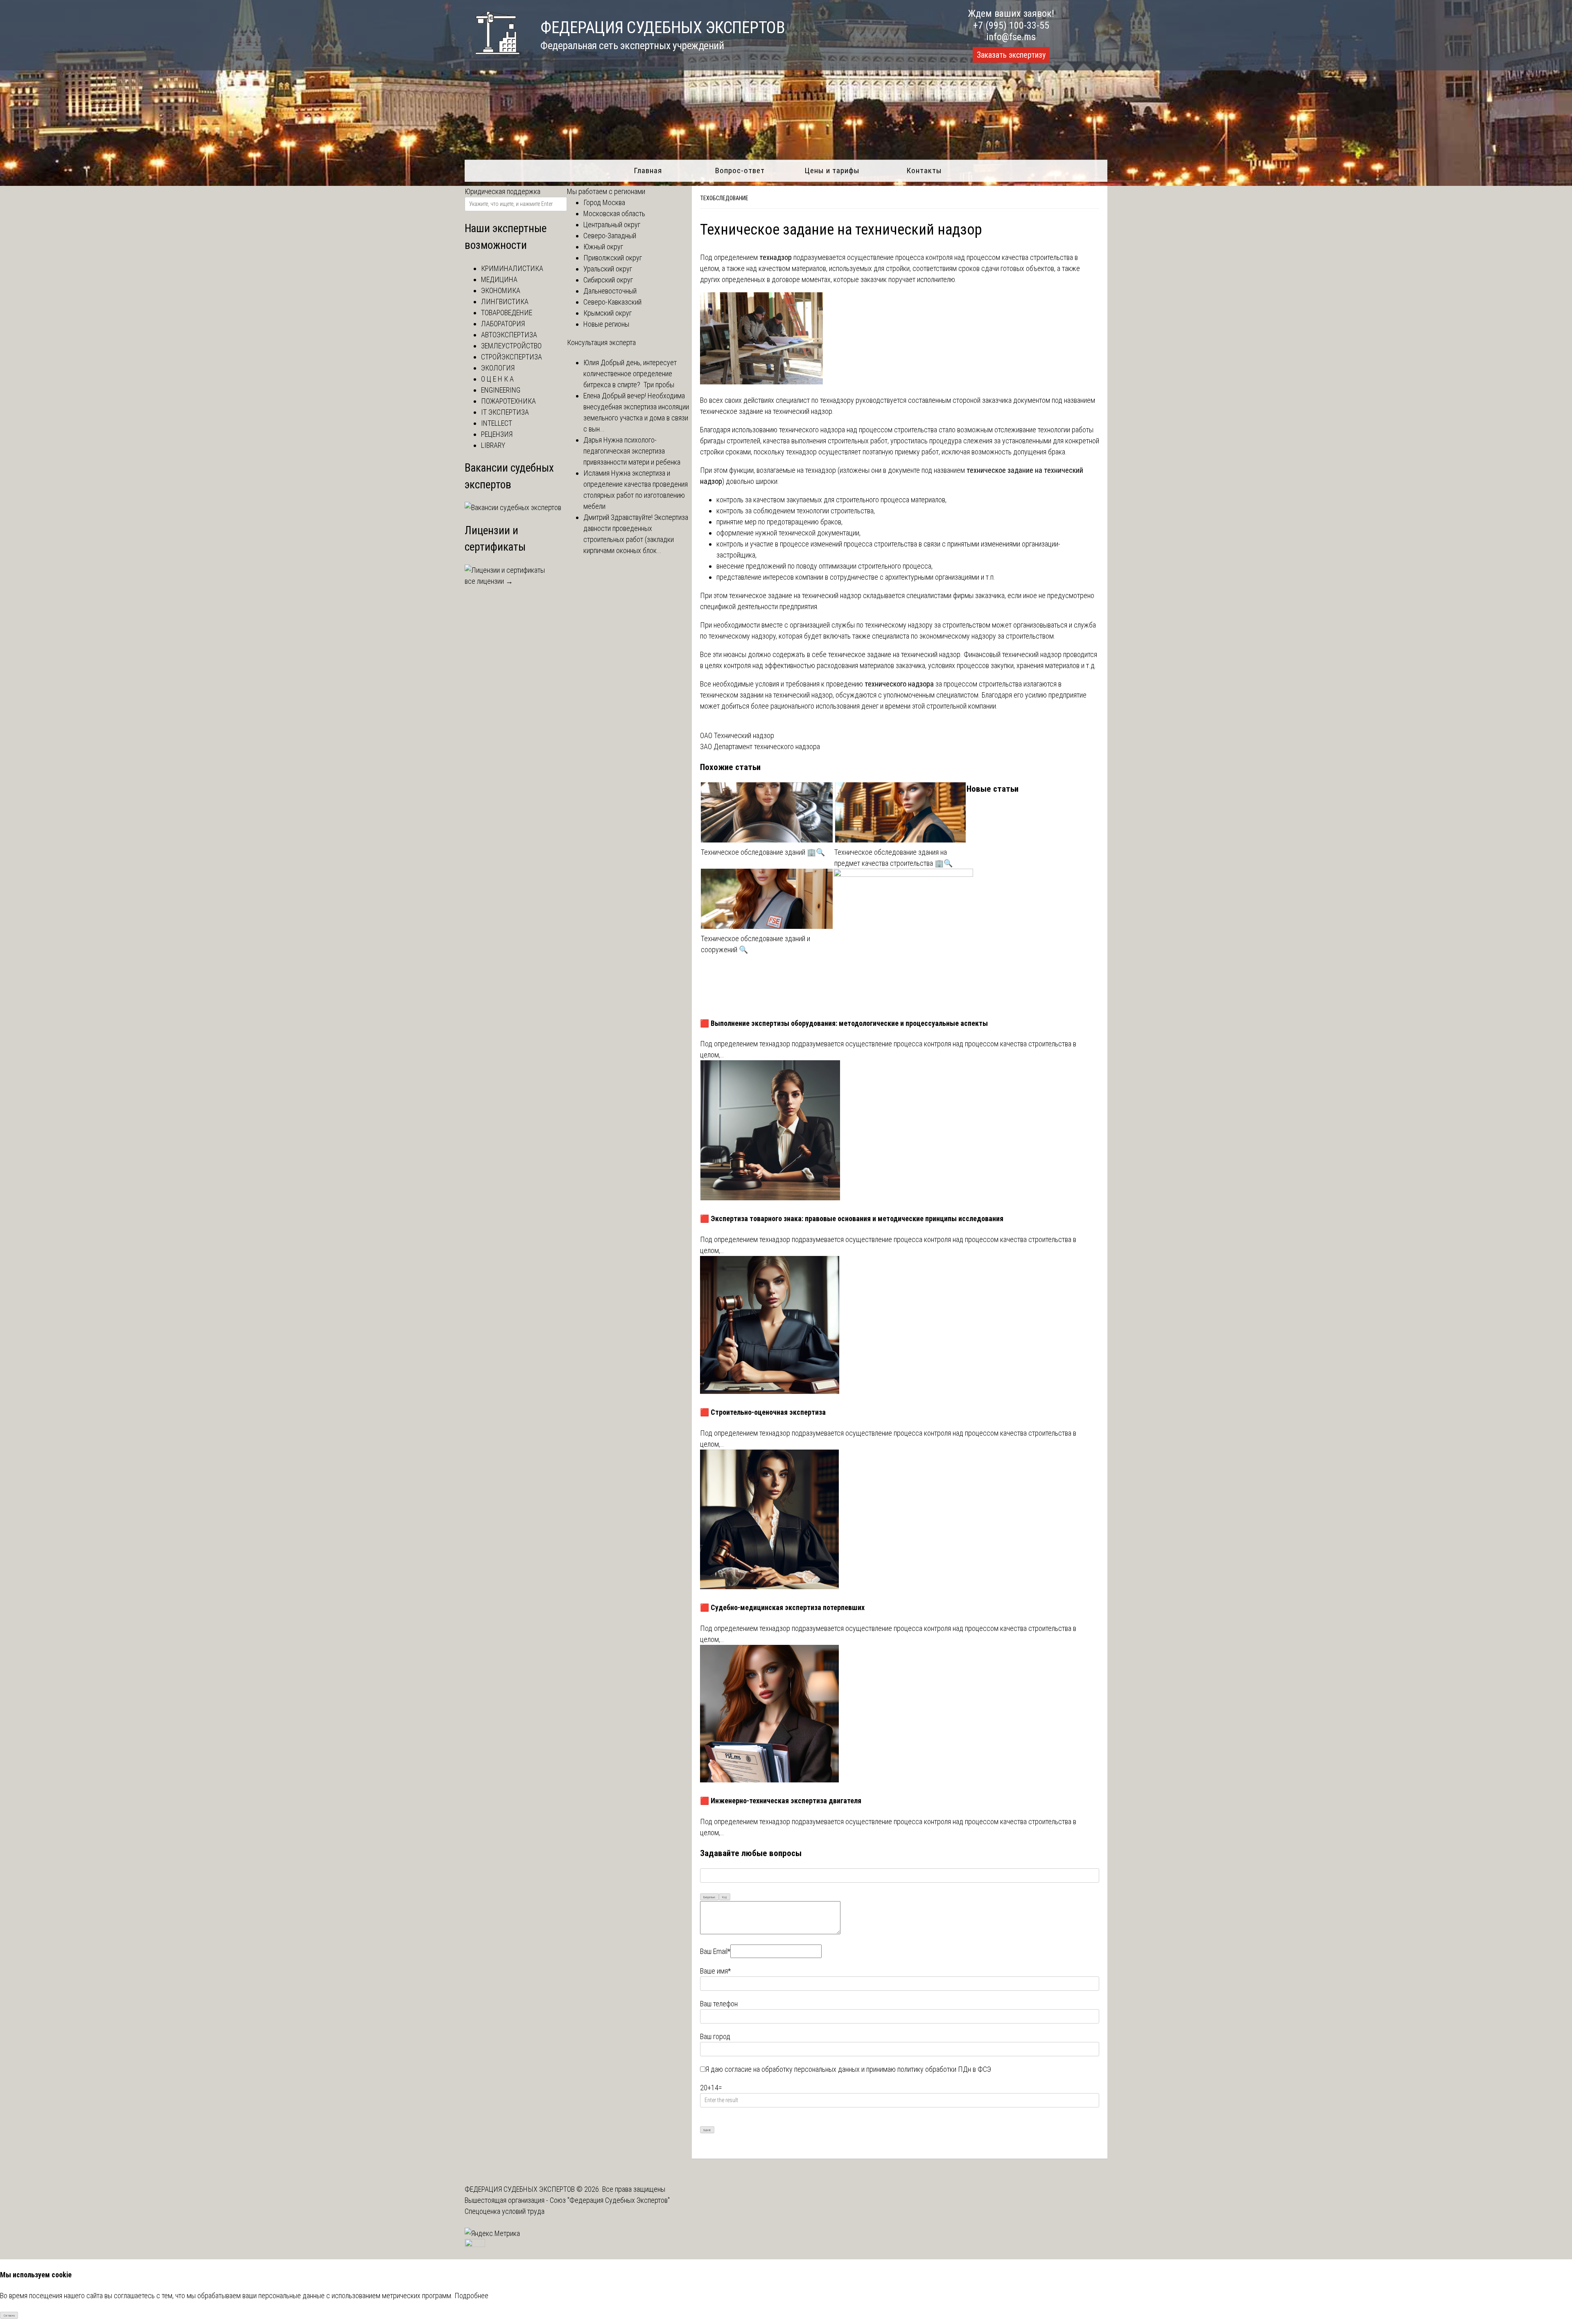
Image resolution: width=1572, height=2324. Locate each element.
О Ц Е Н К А (497, 379)
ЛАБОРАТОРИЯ (503, 324)
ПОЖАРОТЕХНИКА (508, 401)
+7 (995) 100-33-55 (1011, 25)
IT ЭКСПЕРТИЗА (505, 412)
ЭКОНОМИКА (501, 290)
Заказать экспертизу (1011, 55)
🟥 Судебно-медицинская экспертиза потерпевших (782, 1607)
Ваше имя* (715, 1971)
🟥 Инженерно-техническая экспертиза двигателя (781, 1801)
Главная (648, 171)
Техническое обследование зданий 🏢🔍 (763, 852)
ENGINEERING (501, 390)
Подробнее (471, 2296)
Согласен (9, 2316)
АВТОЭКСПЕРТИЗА (509, 335)
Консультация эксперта (601, 342)
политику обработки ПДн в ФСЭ (944, 2069)
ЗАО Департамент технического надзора (760, 746)
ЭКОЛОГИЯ (498, 368)
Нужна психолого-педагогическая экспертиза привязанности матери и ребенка (632, 451)
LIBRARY (493, 445)
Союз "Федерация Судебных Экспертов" (610, 2200)
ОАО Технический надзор (737, 735)
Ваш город (715, 2036)
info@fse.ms (1011, 37)
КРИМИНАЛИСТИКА (512, 268)
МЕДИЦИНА (499, 279)
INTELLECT (497, 423)
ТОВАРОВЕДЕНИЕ (507, 313)
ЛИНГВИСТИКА (505, 302)
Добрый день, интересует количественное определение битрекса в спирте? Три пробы (630, 374)
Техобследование (724, 198)
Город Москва (604, 202)
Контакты (924, 171)
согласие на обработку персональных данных (792, 2069)
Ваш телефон (719, 2004)
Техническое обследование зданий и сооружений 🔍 (756, 944)
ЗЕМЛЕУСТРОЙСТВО (511, 346)
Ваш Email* (715, 1951)
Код (724, 1897)
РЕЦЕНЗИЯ (497, 434)
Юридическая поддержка (503, 191)
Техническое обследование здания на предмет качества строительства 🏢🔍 (893, 858)
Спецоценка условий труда (505, 2211)
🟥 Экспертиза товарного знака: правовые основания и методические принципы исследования (852, 1218)
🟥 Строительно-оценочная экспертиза (763, 1412)
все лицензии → (489, 581)
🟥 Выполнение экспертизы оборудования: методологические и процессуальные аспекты (844, 1023)
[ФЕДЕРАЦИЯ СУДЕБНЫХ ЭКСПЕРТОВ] (492, 59)
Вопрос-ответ (740, 171)
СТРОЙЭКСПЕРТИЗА (512, 357)
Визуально (709, 1897)
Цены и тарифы (832, 171)
